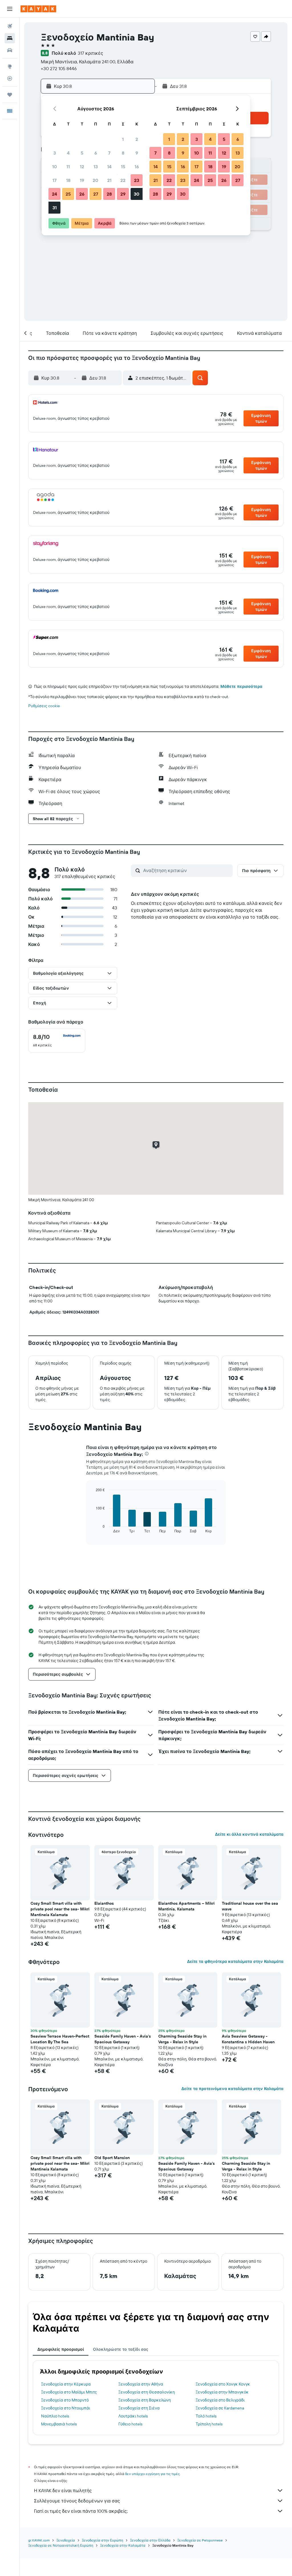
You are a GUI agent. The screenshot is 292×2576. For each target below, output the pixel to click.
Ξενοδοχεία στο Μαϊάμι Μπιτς (69, 2392)
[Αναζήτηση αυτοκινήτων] (10, 50)
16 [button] (137, 167)
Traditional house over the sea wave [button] (250, 1906)
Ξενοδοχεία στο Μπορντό (65, 2400)
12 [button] (82, 167)
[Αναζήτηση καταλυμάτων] (10, 38)
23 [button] (137, 180)
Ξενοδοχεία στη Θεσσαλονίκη (147, 2392)
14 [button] (109, 167)
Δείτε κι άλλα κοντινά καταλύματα (249, 1834)
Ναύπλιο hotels (55, 2416)
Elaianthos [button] (104, 1903)
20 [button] (96, 180)
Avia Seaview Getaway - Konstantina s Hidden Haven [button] (248, 2039)
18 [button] (68, 180)
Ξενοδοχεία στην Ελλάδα (150, 2540)
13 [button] (96, 167)
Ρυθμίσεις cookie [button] (44, 706)
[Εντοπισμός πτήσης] (10, 78)
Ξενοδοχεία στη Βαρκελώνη (145, 2400)
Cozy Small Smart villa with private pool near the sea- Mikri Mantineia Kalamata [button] (60, 1909)
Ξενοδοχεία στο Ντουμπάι (66, 2408)
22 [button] (123, 180)
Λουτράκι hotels (133, 2416)
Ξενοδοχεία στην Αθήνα (141, 2384)
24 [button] (54, 194)
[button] (10, 9)
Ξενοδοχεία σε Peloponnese (200, 2540)
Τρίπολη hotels (209, 2424)
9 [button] (137, 153)
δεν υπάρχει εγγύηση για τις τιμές (152, 2474)
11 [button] (68, 167)
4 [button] (68, 153)
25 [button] (68, 194)
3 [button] (55, 153)
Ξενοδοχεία (66, 2540)
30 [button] (137, 194)
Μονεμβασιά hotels (59, 2424)
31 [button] (55, 208)
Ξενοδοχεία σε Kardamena (220, 2408)
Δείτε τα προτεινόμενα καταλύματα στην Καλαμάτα (232, 2089)
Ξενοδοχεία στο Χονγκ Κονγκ (223, 2384)
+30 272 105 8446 (59, 68)
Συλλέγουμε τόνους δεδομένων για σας (77, 2501)
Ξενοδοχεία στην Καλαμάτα (123, 2545)
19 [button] (82, 180)
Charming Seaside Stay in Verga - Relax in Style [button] (182, 2039)
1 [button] (123, 139)
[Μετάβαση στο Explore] (10, 66)
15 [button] (123, 167)
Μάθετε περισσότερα (241, 686)
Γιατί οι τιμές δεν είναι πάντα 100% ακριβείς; (81, 2511)
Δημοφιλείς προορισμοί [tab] (61, 2349)
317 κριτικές (91, 53)
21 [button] (109, 180)
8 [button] (123, 153)
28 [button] (109, 194)
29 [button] (123, 194)
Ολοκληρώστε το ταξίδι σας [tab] (121, 2349)
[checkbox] (57, 1041)
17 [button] (54, 180)
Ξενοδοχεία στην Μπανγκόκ (222, 2392)
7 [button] (109, 153)
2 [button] (137, 139)
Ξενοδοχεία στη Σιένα (139, 2408)
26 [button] (82, 194)
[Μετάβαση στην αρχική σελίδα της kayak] (38, 9)
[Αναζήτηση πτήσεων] (10, 26)
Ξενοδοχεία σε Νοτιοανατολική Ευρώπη (61, 2545)
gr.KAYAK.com (39, 2540)
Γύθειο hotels (130, 2424)
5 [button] (82, 153)
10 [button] (55, 167)
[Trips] (10, 95)
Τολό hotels (206, 2416)
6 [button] (96, 153)
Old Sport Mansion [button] (112, 2158)
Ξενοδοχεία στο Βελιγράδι (220, 2400)
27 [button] (96, 194)
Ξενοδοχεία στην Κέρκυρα (66, 2384)
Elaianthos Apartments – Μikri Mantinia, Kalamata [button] (186, 1906)
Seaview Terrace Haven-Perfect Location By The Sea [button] (60, 2039)
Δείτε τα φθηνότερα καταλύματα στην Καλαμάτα (235, 1961)
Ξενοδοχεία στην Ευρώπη (103, 2540)
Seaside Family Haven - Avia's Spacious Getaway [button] (123, 2039)
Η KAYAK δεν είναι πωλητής (63, 2490)
